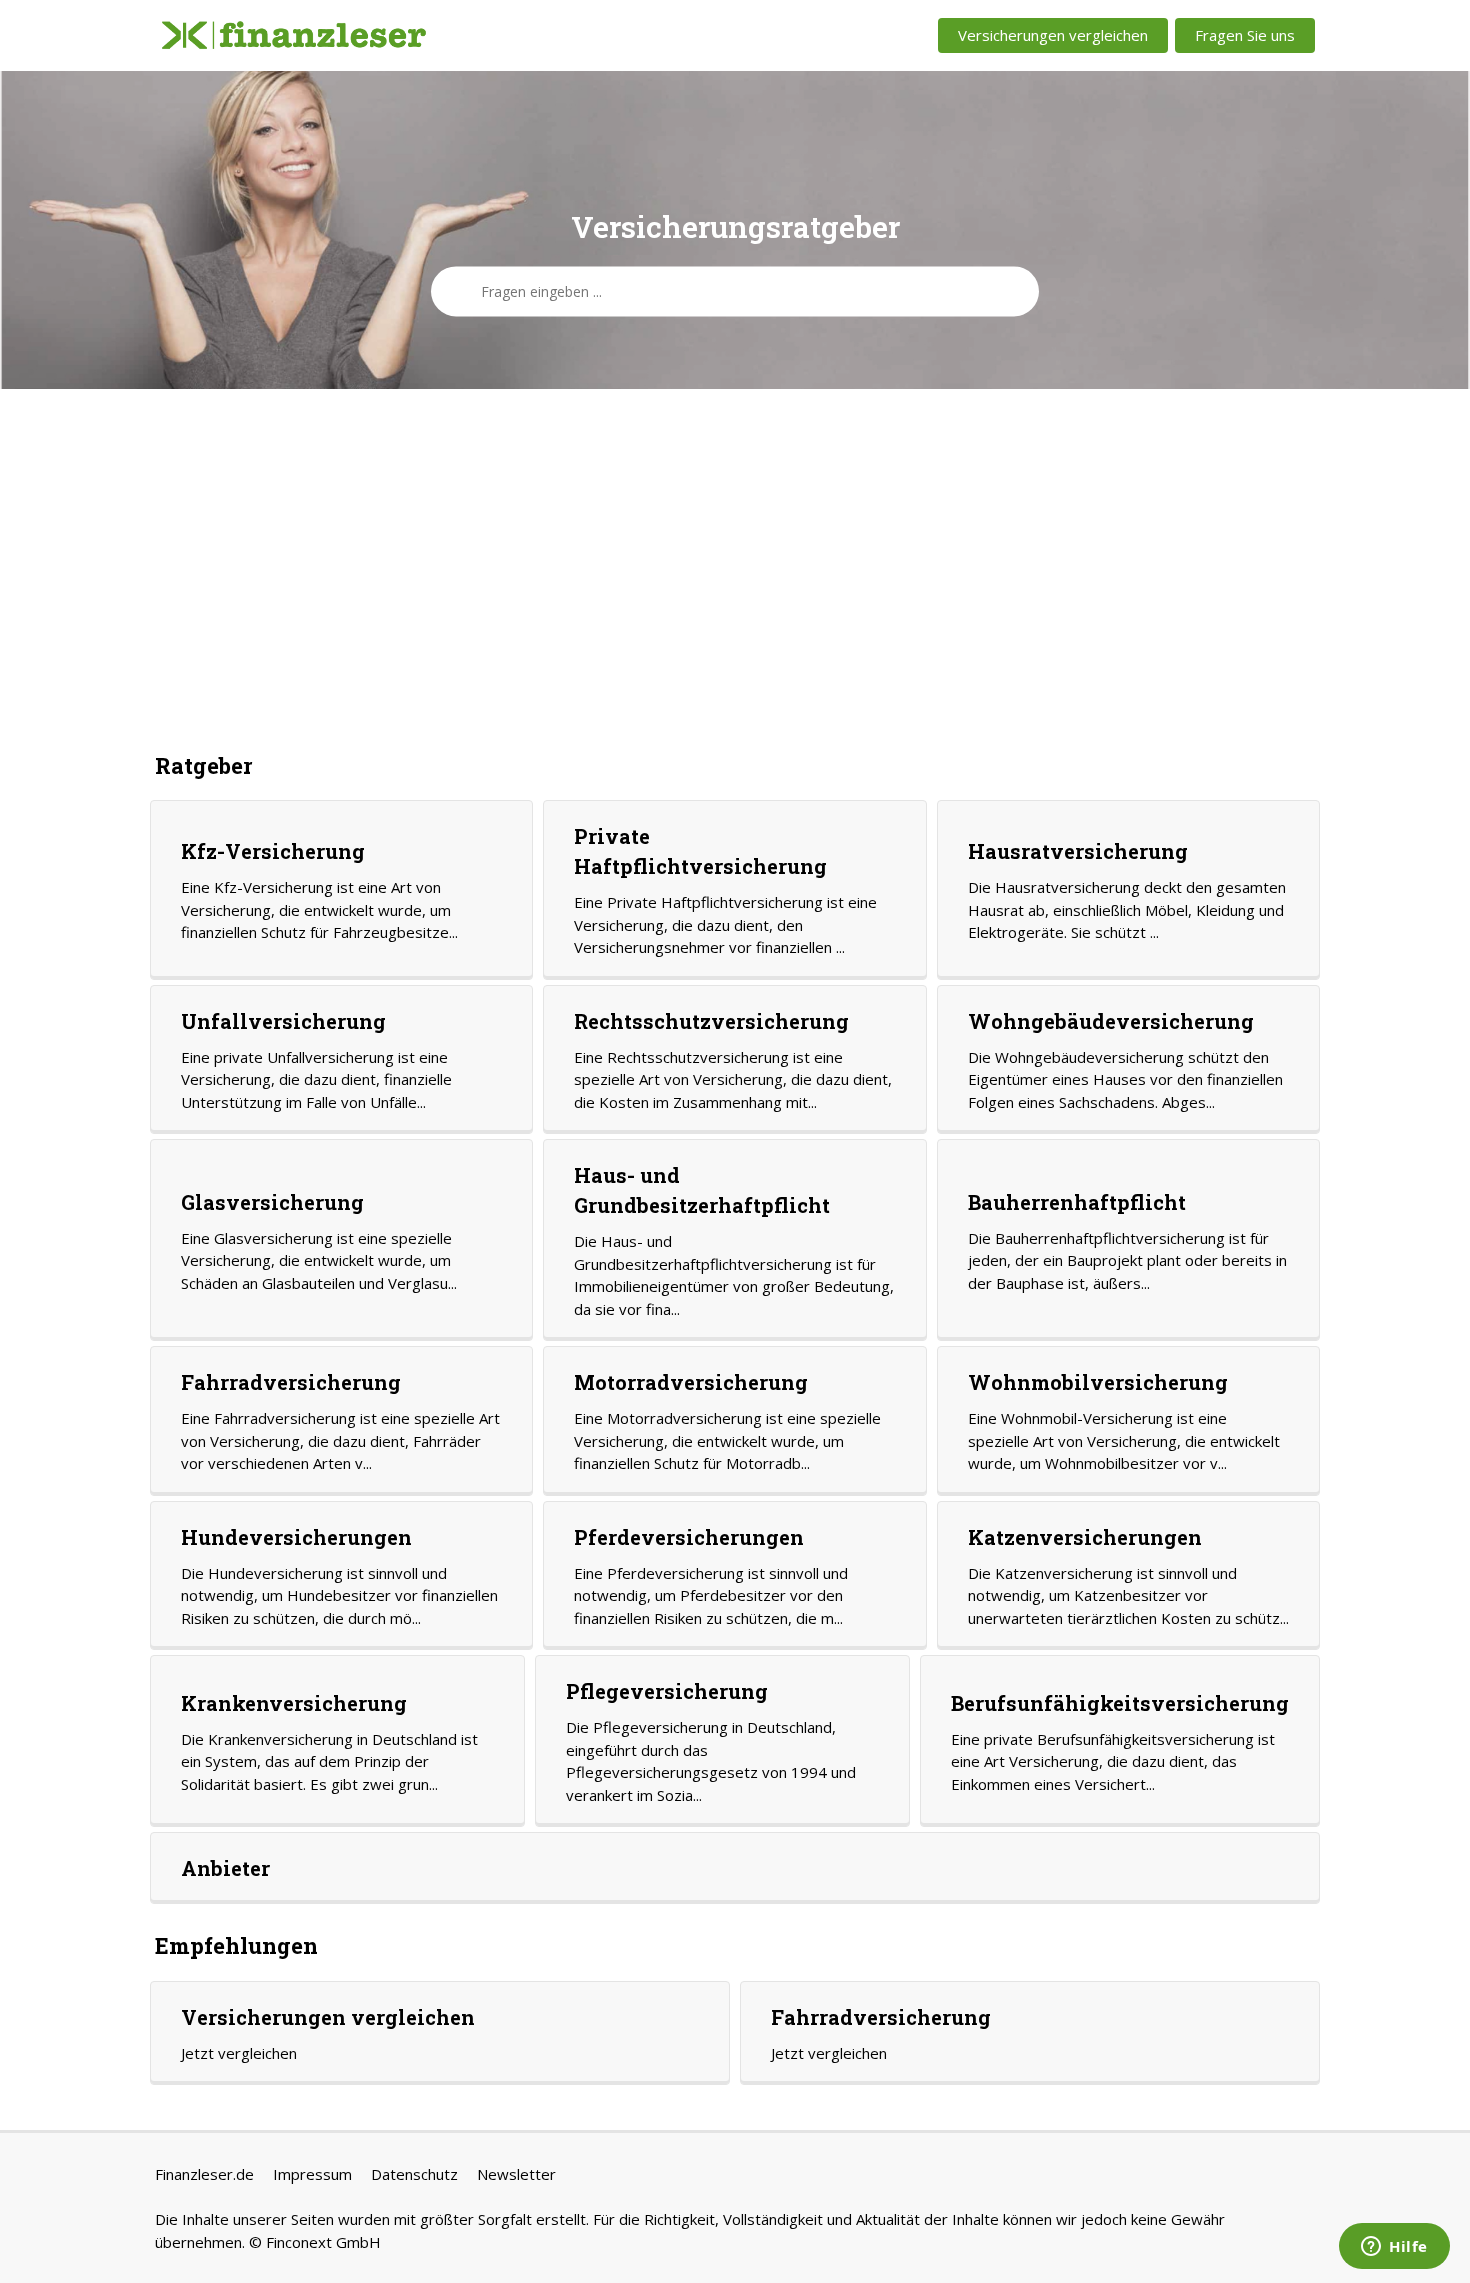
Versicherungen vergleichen (1053, 35)
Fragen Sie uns (1245, 35)
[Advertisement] (735, 569)
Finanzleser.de (204, 2174)
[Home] (294, 36)
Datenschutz (414, 2174)
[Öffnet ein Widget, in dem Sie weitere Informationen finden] (1394, 2248)
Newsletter (516, 2174)
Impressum (312, 2174)
